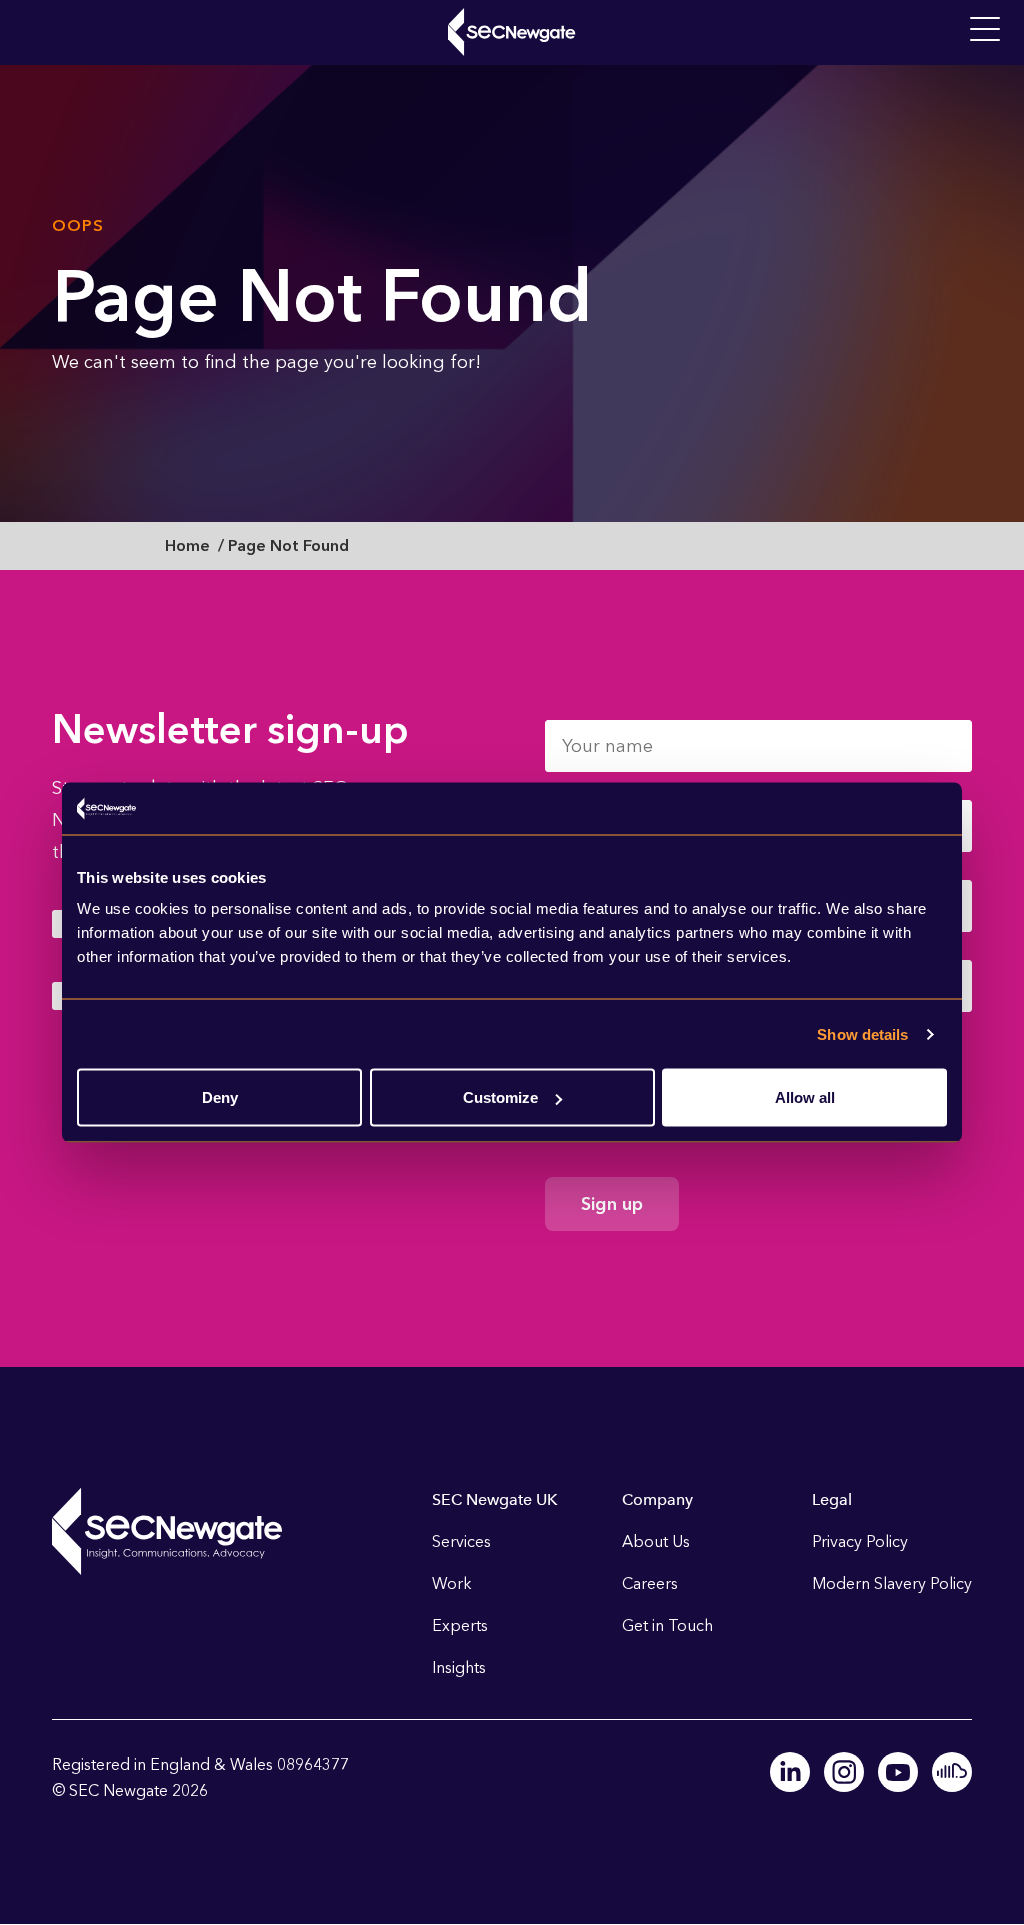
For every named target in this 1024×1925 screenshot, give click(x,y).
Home (187, 545)
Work (452, 1583)
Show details (862, 1033)
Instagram (844, 1772)
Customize (500, 1097)
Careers (650, 1583)
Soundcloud (952, 1772)
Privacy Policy (860, 1541)
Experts (460, 1625)
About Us (656, 1541)
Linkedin (790, 1772)
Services (461, 1541)
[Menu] (985, 30)
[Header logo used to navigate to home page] (511, 32)
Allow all (805, 1097)
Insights (459, 1667)
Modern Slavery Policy (892, 1583)
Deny (220, 1097)
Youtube (898, 1772)
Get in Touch (667, 1625)
